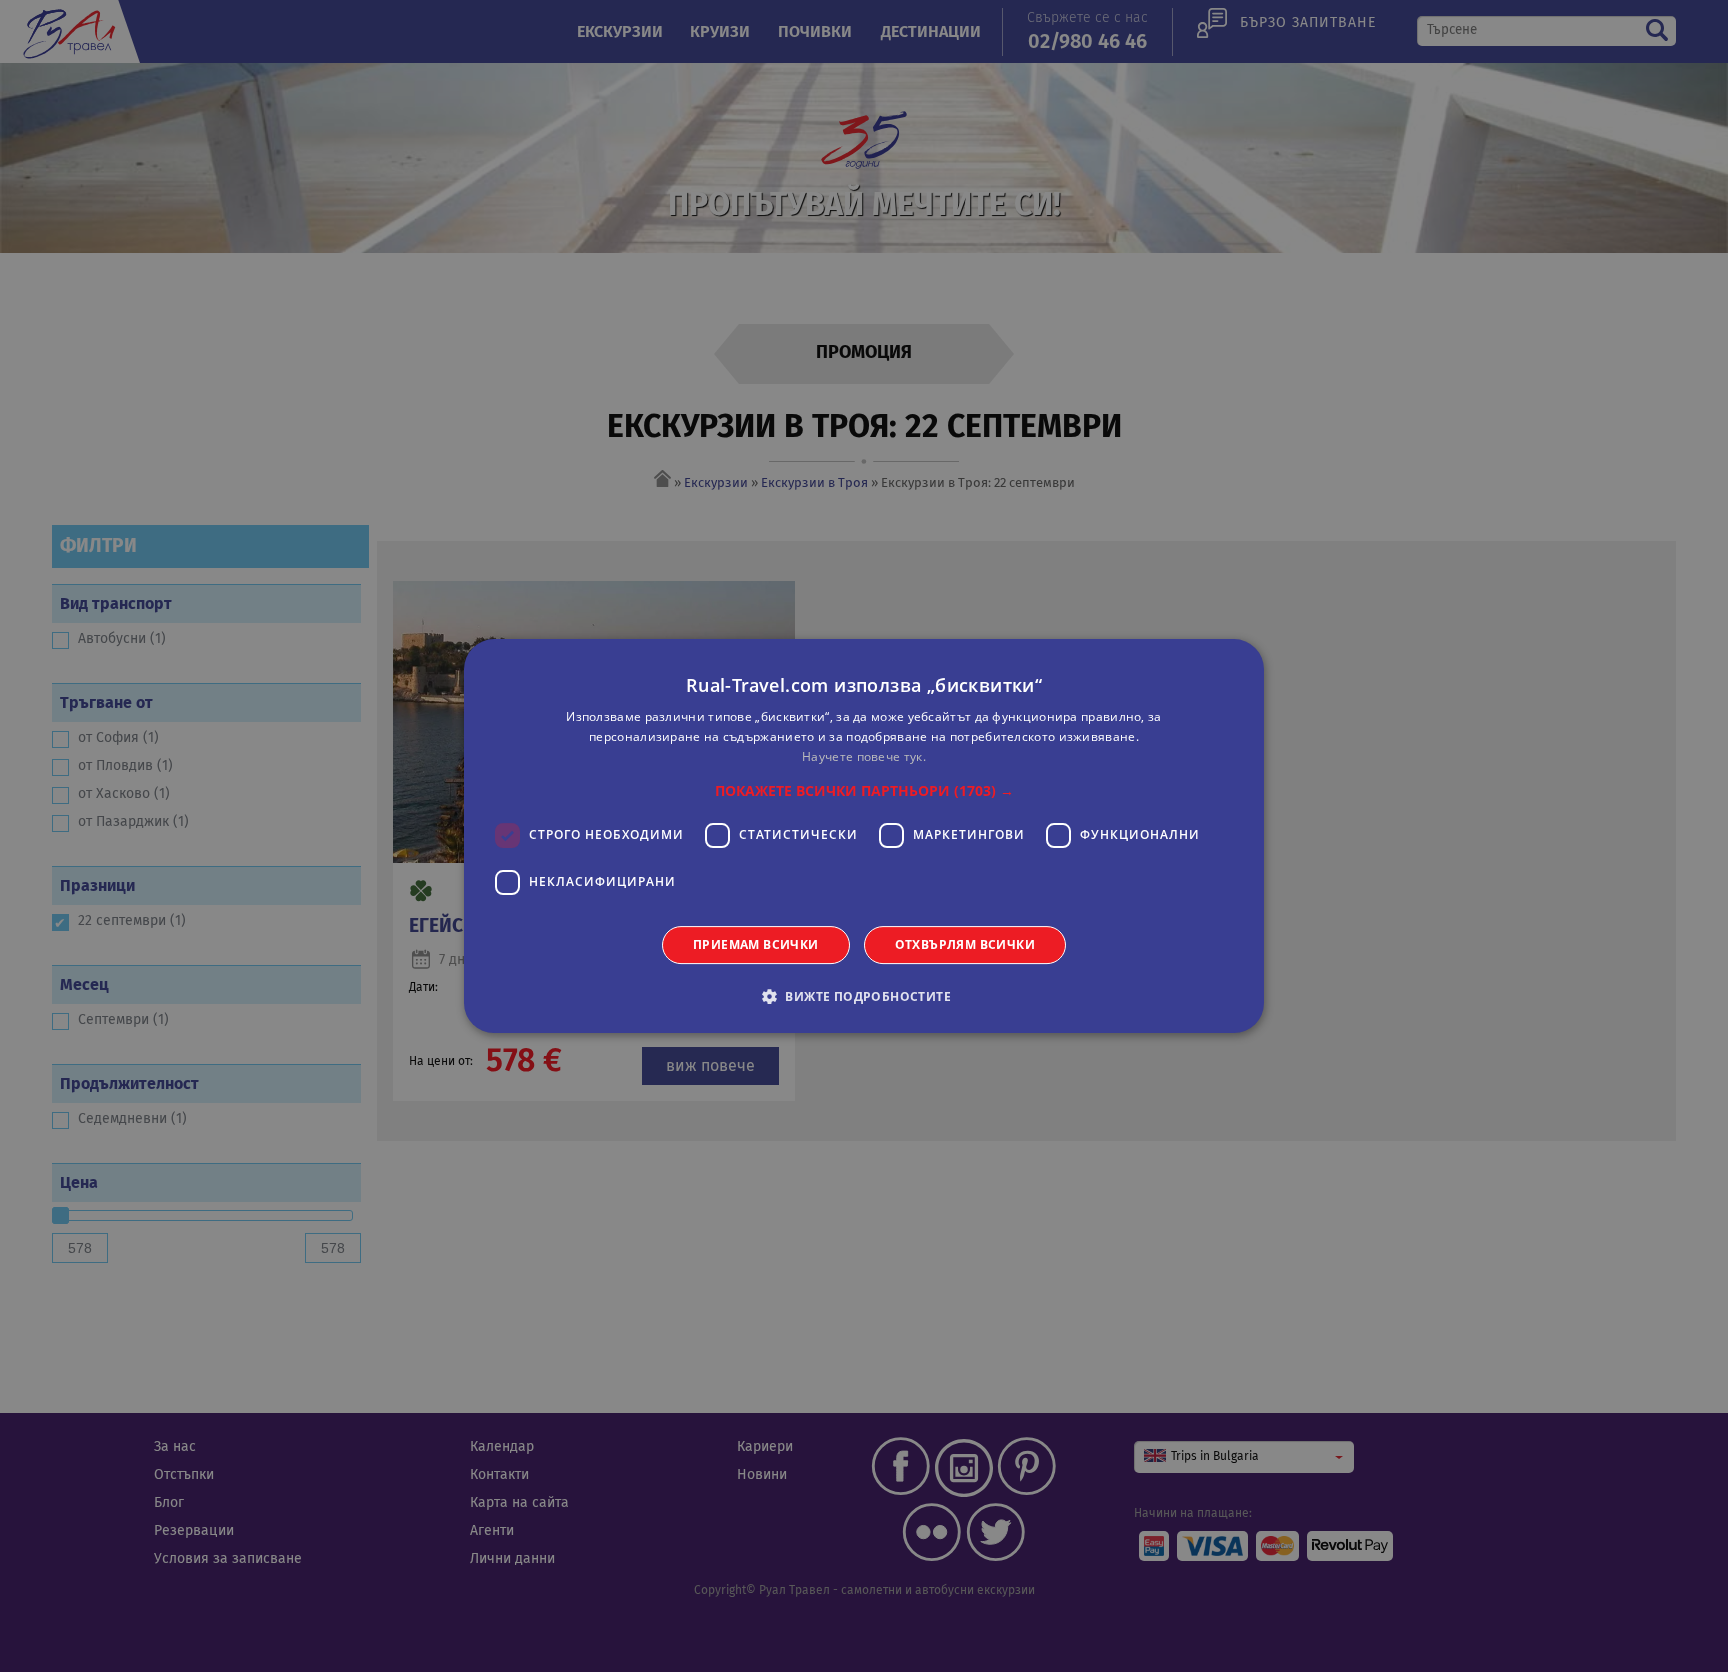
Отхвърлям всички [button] (965, 944)
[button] (864, 791)
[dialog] (864, 836)
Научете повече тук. (864, 756)
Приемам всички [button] (756, 944)
